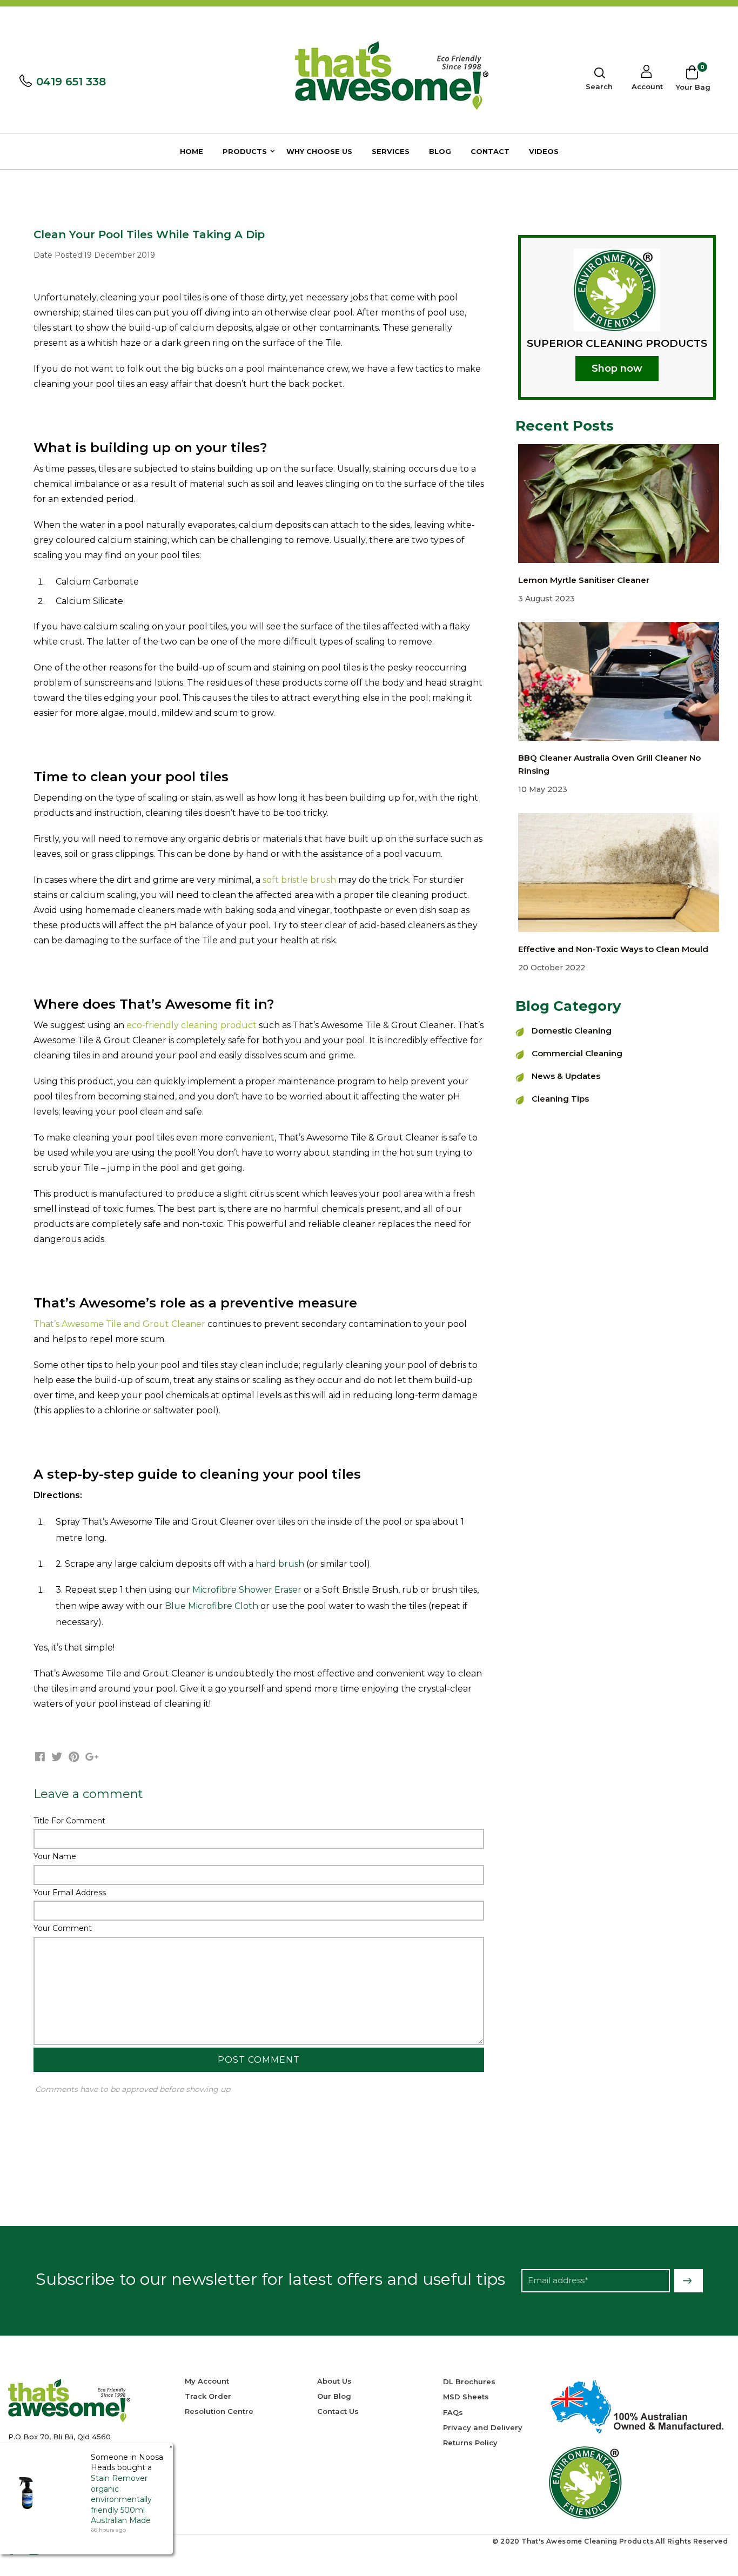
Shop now (617, 368)
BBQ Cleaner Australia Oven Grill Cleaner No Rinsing (609, 764)
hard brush (280, 1564)
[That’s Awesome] (392, 75)
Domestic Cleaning (572, 1031)
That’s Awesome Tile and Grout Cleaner (119, 1324)
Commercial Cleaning (577, 1053)
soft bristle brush (299, 880)
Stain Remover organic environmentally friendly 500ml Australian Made (121, 2499)
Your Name (55, 1856)
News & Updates (566, 1076)
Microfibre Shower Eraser (247, 1590)
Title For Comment (69, 1821)
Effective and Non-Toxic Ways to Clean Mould (613, 949)
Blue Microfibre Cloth (212, 1606)
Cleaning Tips (560, 1099)
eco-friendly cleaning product (192, 1025)
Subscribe (689, 2281)
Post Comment (259, 2060)
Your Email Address (70, 1893)
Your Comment (63, 1928)
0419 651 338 (71, 82)
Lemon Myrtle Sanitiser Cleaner (584, 580)
